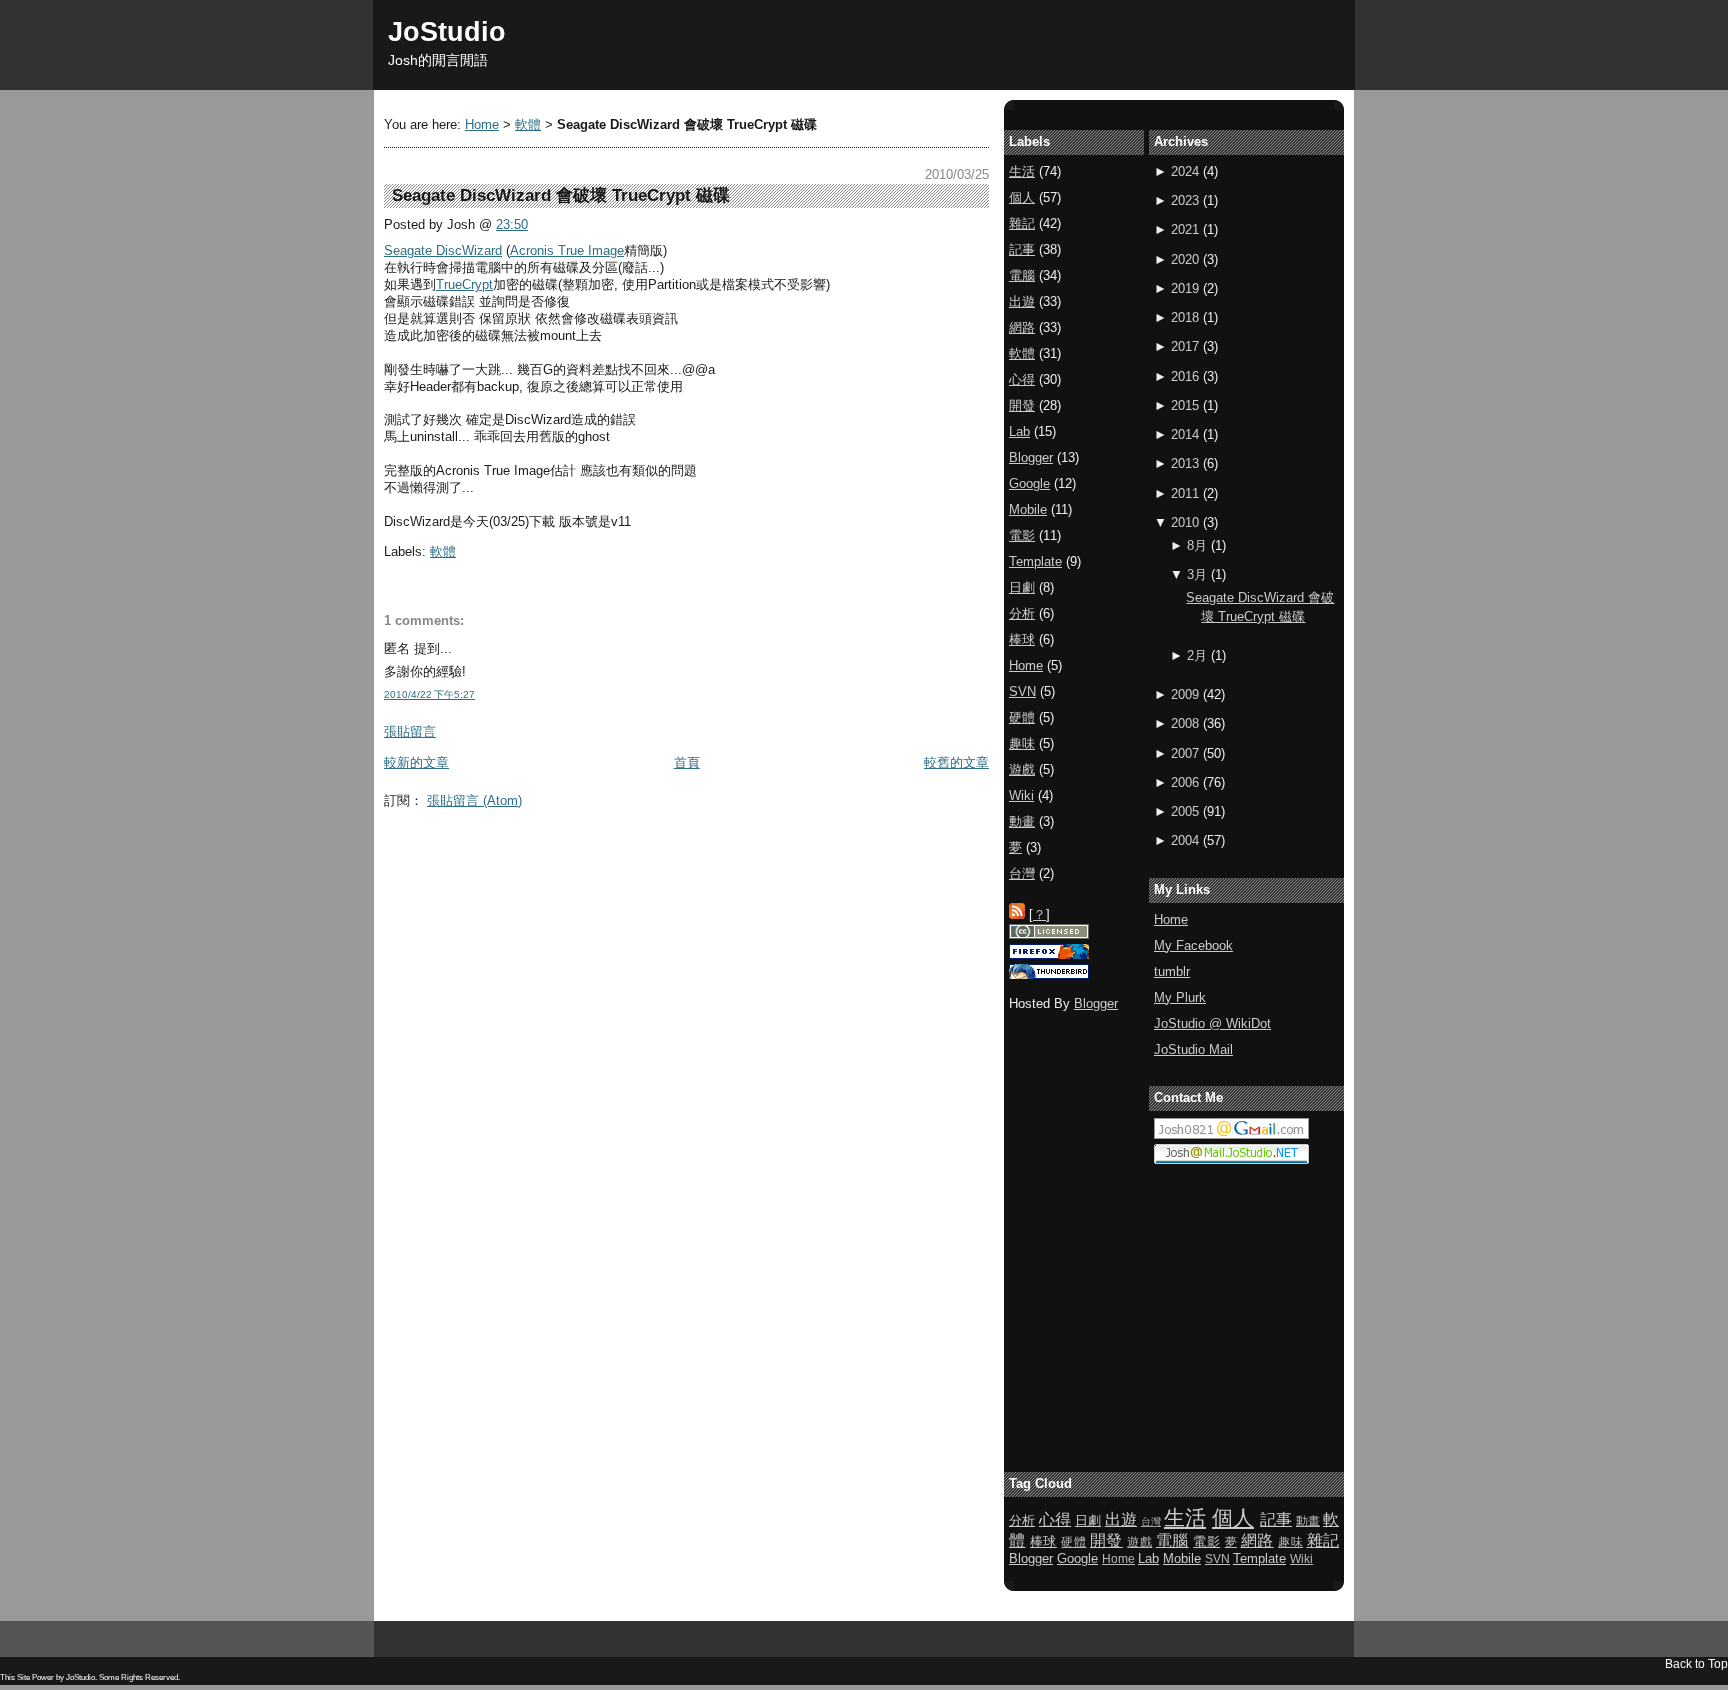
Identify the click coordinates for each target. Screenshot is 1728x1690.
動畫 (1022, 821)
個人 (1022, 197)
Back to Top (1696, 1663)
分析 (1022, 613)
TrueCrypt (464, 284)
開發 (1022, 405)
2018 (1185, 317)
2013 (1185, 463)
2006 (1185, 782)
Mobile (1028, 509)
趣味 (1022, 743)
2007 (1185, 753)
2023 (1185, 200)
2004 (1185, 840)
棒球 (1022, 639)
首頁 (687, 762)
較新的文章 (416, 762)
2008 (1185, 723)
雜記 (1022, 223)
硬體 (1022, 717)
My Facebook (1193, 945)
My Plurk (1180, 997)
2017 (1185, 346)
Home (482, 124)
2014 (1185, 434)
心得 (1022, 379)
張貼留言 (410, 731)
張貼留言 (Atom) (474, 800)
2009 (1185, 694)
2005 (1185, 811)
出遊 (1022, 301)
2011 (1185, 493)
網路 (1022, 327)
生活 (1022, 171)
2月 (1197, 655)
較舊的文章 (956, 762)
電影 (1022, 535)
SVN (1022, 691)
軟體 (528, 124)
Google (1029, 483)
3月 (1197, 574)
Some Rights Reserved (138, 1677)
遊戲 (1022, 769)
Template (1035, 561)
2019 (1185, 288)
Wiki (1021, 795)
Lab (1019, 431)
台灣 (1022, 873)
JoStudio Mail (1193, 1049)
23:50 (512, 224)
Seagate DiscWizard (443, 250)
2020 (1185, 259)
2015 (1185, 405)
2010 (1185, 522)
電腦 (1022, 275)
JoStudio (447, 31)
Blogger (1031, 457)
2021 (1185, 229)
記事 (1022, 249)
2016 (1185, 376)
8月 (1197, 545)
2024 (1185, 171)
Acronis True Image (567, 250)
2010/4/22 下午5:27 (429, 694)
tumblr (1172, 971)
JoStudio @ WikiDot (1212, 1023)
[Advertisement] (748, 862)
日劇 (1022, 587)
